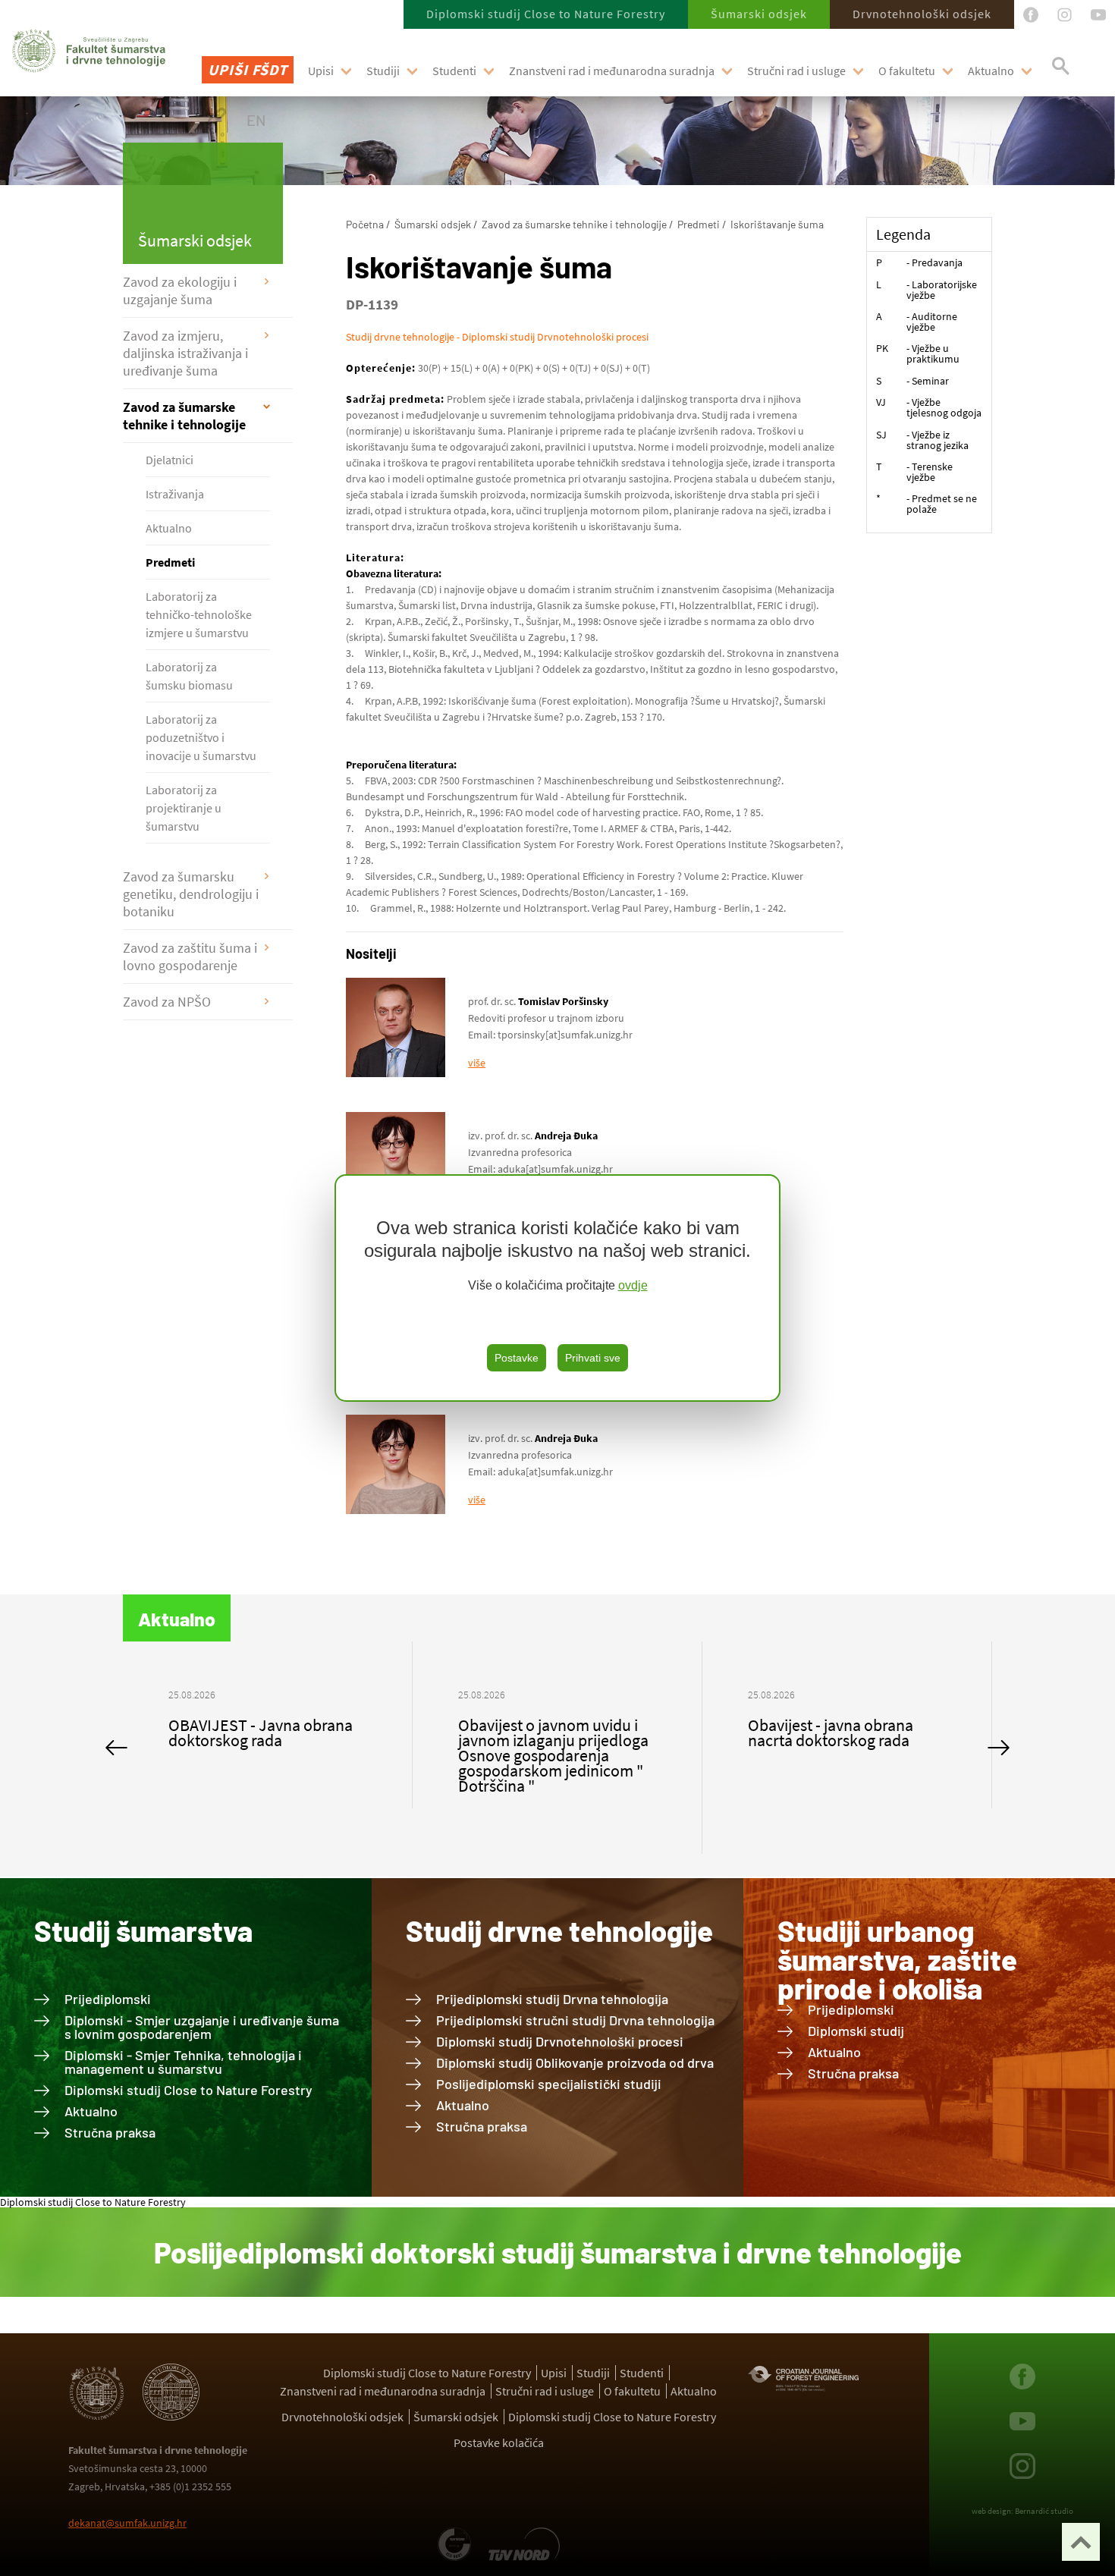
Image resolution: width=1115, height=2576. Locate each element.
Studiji (383, 71)
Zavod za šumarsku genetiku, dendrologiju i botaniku (191, 894)
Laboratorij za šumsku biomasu (189, 676)
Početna (365, 224)
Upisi (321, 71)
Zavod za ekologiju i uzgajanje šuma (180, 291)
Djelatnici (170, 460)
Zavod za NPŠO (167, 1002)
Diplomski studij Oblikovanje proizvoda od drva (575, 2062)
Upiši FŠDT (248, 69)
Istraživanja (175, 494)
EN (256, 120)
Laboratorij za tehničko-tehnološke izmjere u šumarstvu (199, 614)
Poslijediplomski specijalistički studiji (549, 2084)
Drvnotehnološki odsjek (922, 14)
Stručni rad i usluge (796, 71)
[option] (268, 1748)
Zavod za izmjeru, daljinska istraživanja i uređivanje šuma (185, 353)
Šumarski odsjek (759, 14)
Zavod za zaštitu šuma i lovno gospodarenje (190, 957)
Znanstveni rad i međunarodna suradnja (612, 71)
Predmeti (170, 562)
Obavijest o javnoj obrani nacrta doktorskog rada (832, 1733)
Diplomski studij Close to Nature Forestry (546, 14)
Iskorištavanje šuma (777, 224)
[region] (557, 1288)
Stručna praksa (110, 2132)
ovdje (633, 1285)
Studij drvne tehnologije (559, 1930)
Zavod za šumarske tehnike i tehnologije (184, 416)
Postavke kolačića (499, 2442)
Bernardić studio (1044, 2511)
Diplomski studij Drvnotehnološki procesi (560, 2041)
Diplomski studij (856, 2031)
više (477, 1063)
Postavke (517, 1358)
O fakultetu (907, 71)
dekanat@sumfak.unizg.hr (127, 2523)
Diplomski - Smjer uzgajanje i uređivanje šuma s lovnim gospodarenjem (202, 2027)
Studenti (454, 71)
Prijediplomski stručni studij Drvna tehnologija (575, 2020)
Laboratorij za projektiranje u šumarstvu (184, 808)
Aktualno (991, 71)
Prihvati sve (593, 1358)
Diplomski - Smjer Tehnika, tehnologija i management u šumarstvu (183, 2062)
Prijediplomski (108, 1999)
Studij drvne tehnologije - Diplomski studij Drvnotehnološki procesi (497, 337)
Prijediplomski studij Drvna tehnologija (552, 1999)
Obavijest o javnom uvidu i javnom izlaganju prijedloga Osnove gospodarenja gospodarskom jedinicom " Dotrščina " (264, 1755)
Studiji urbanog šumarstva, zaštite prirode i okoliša (897, 1959)
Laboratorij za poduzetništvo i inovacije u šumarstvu (201, 737)
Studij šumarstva (143, 1930)
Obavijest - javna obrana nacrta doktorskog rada (541, 1733)
